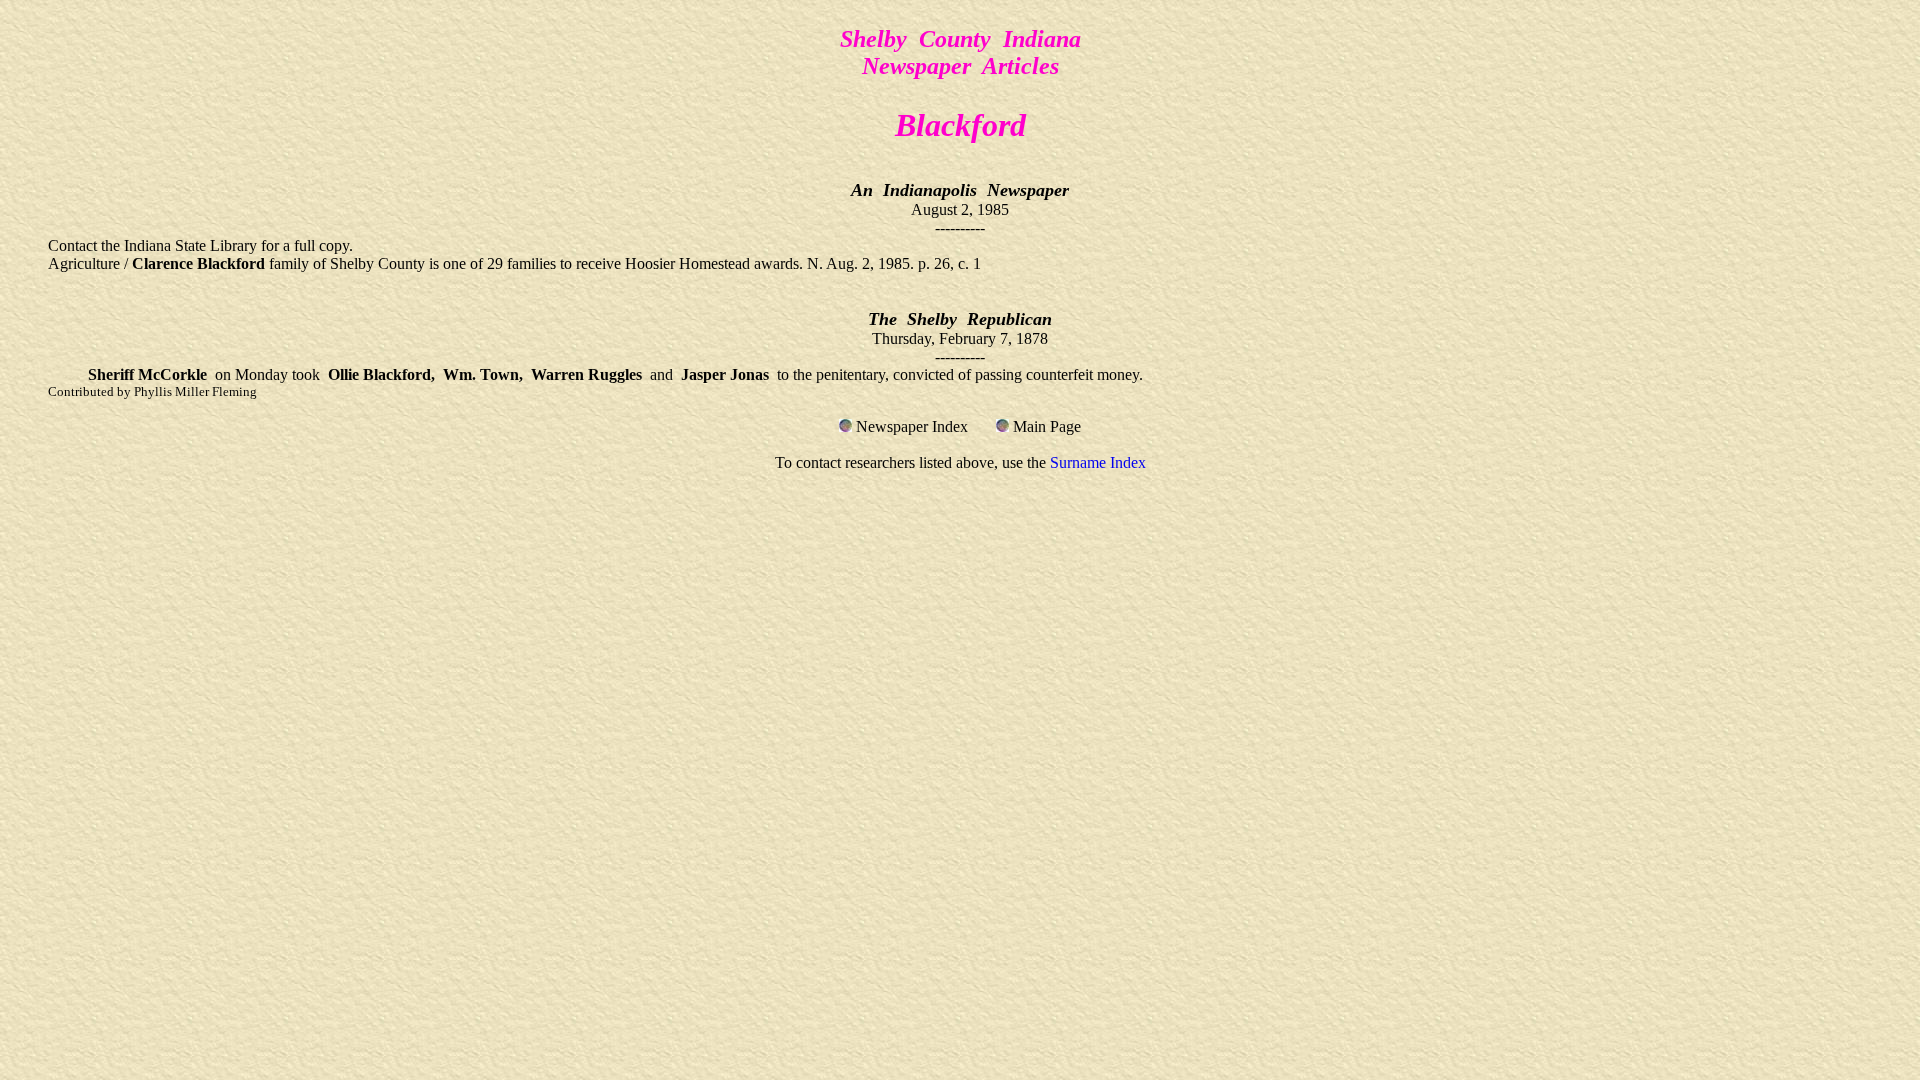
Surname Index (1098, 462)
